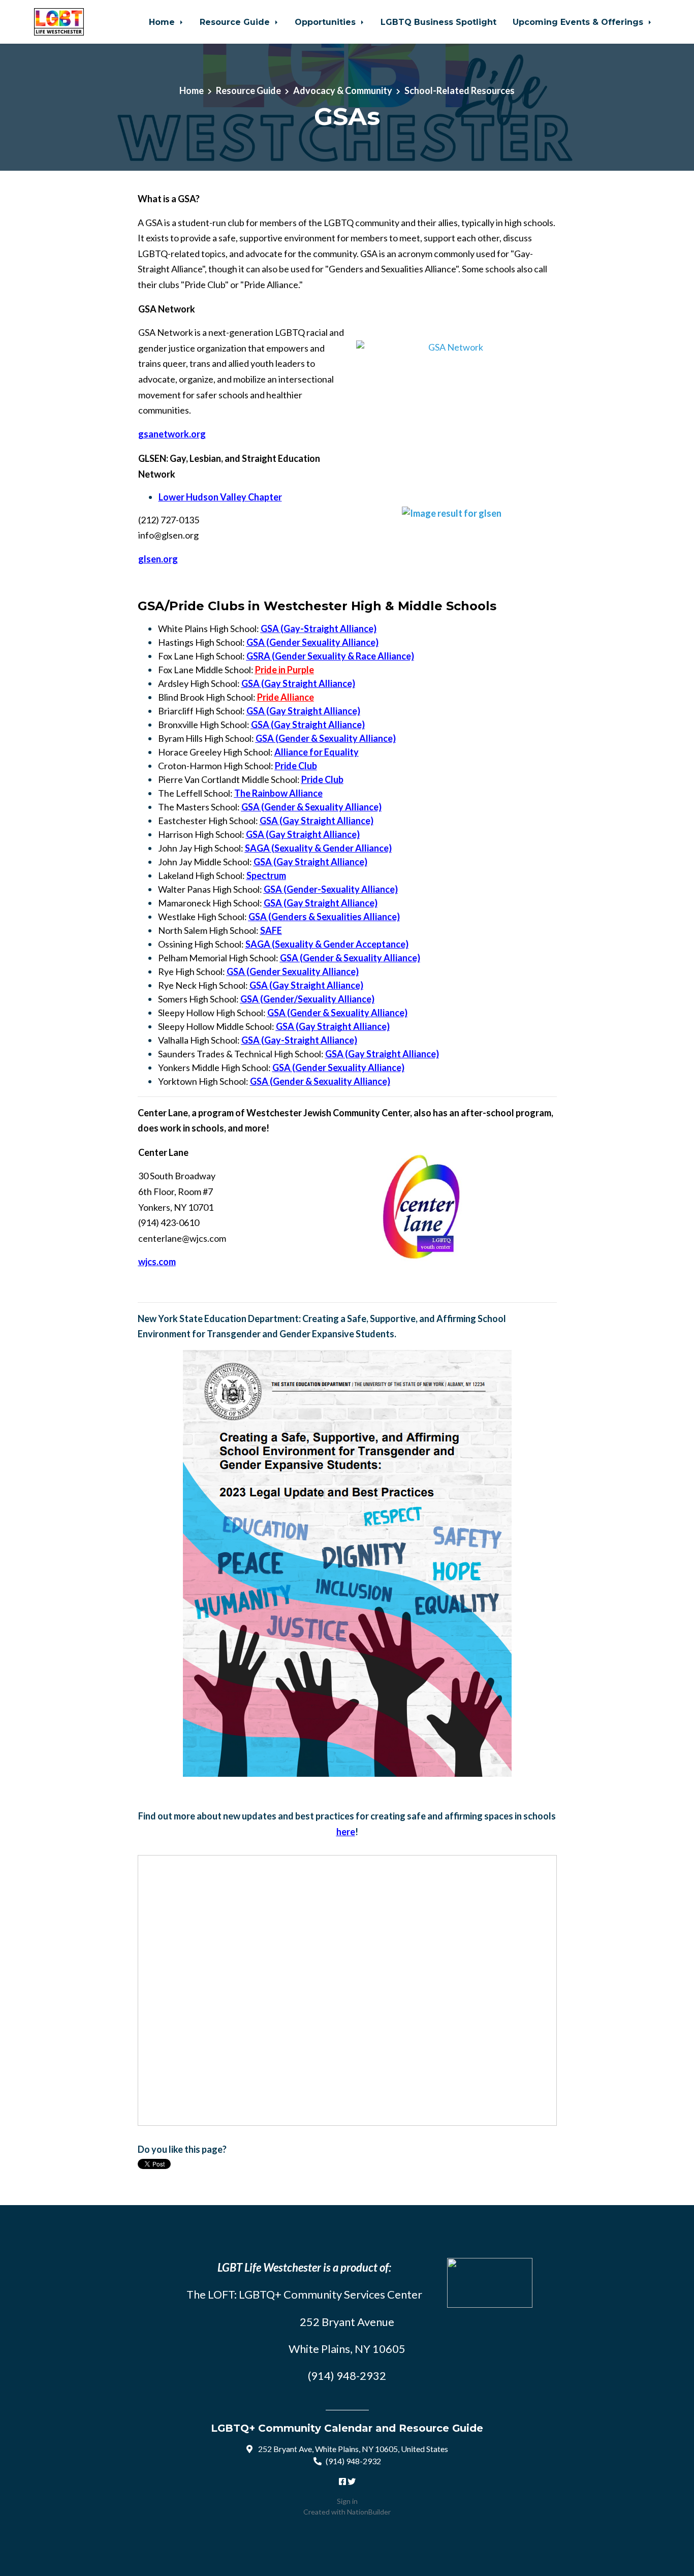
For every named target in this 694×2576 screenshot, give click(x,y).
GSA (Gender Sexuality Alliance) (312, 642)
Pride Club (296, 766)
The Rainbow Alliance (278, 793)
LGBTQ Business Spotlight (438, 22)
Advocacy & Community (343, 90)
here (346, 1832)
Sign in (347, 2501)
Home (163, 22)
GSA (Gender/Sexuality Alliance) (307, 999)
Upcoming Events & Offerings (579, 22)
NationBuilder (369, 2512)
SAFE (271, 930)
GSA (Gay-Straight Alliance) (319, 629)
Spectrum (266, 875)
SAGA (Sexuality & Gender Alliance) (318, 848)
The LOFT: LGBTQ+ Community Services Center (304, 2294)
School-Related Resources (460, 90)
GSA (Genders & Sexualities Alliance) (324, 917)
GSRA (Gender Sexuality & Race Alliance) (330, 656)
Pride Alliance (286, 697)
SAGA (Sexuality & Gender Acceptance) (327, 944)
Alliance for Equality (317, 752)
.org (172, 434)
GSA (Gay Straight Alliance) (298, 683)
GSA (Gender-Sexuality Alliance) (331, 889)
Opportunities (326, 22)
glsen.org (158, 559)
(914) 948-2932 (353, 2461)
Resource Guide (236, 22)
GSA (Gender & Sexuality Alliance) (326, 738)
